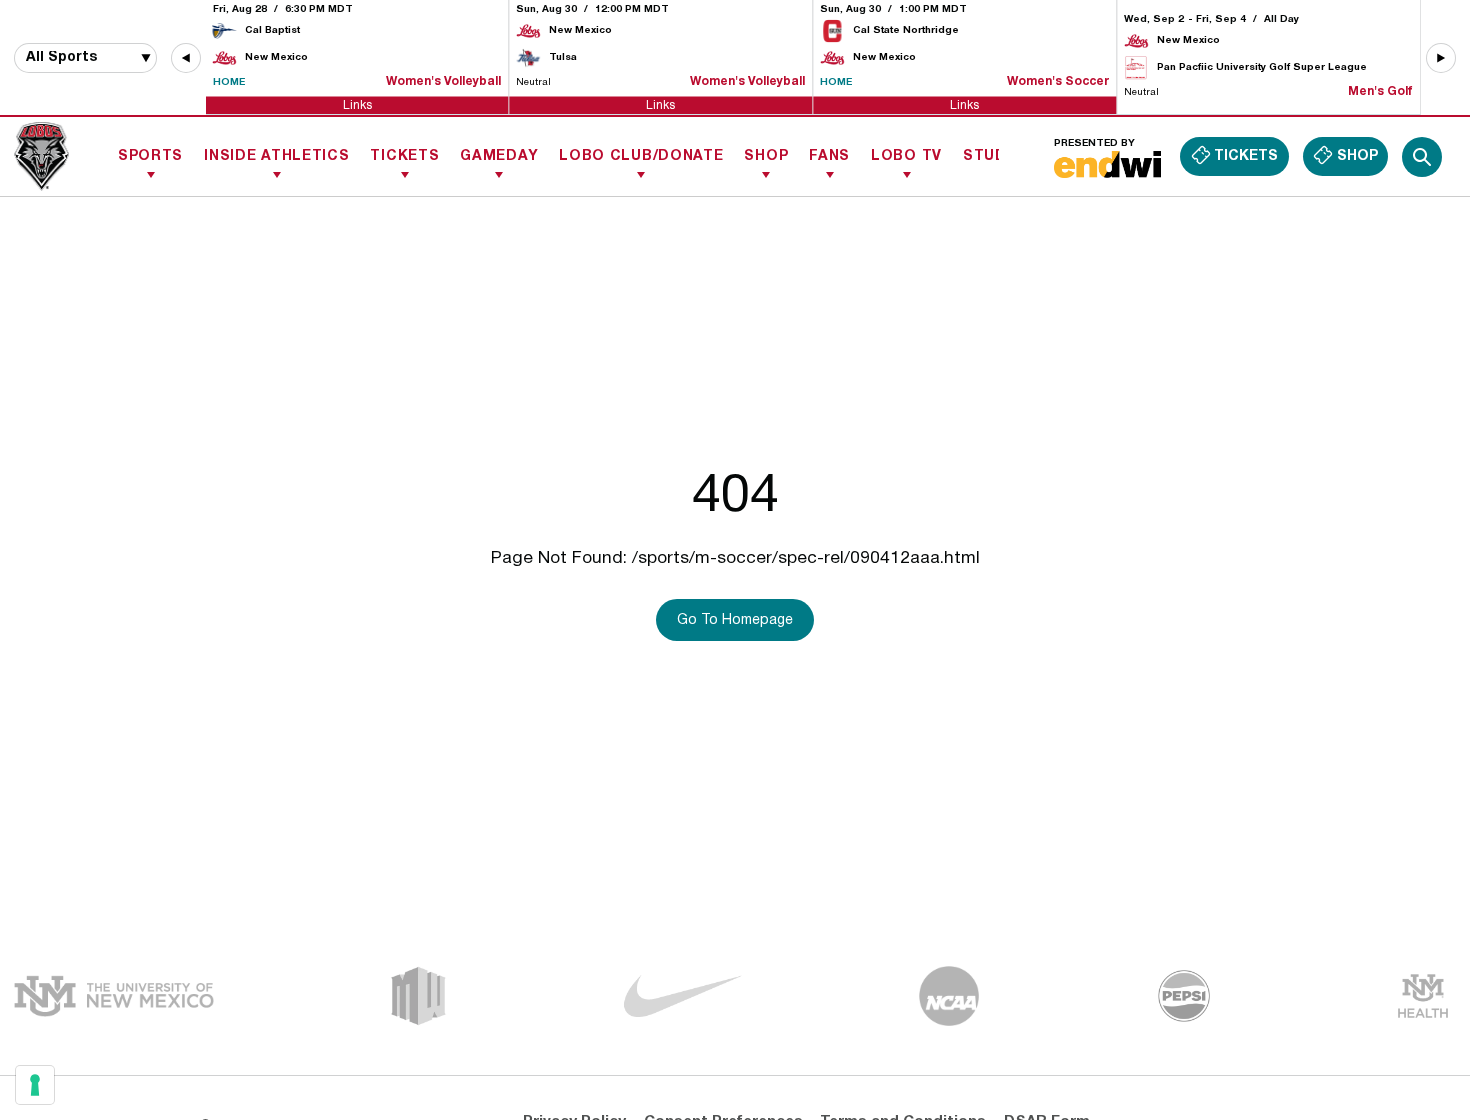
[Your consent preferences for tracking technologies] (35, 1085)
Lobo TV (906, 156)
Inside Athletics (276, 156)
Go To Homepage (735, 620)
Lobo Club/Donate (641, 156)
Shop (766, 156)
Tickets (404, 156)
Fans (829, 156)
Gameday (499, 156)
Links (357, 104)
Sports (150, 156)
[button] (186, 58)
